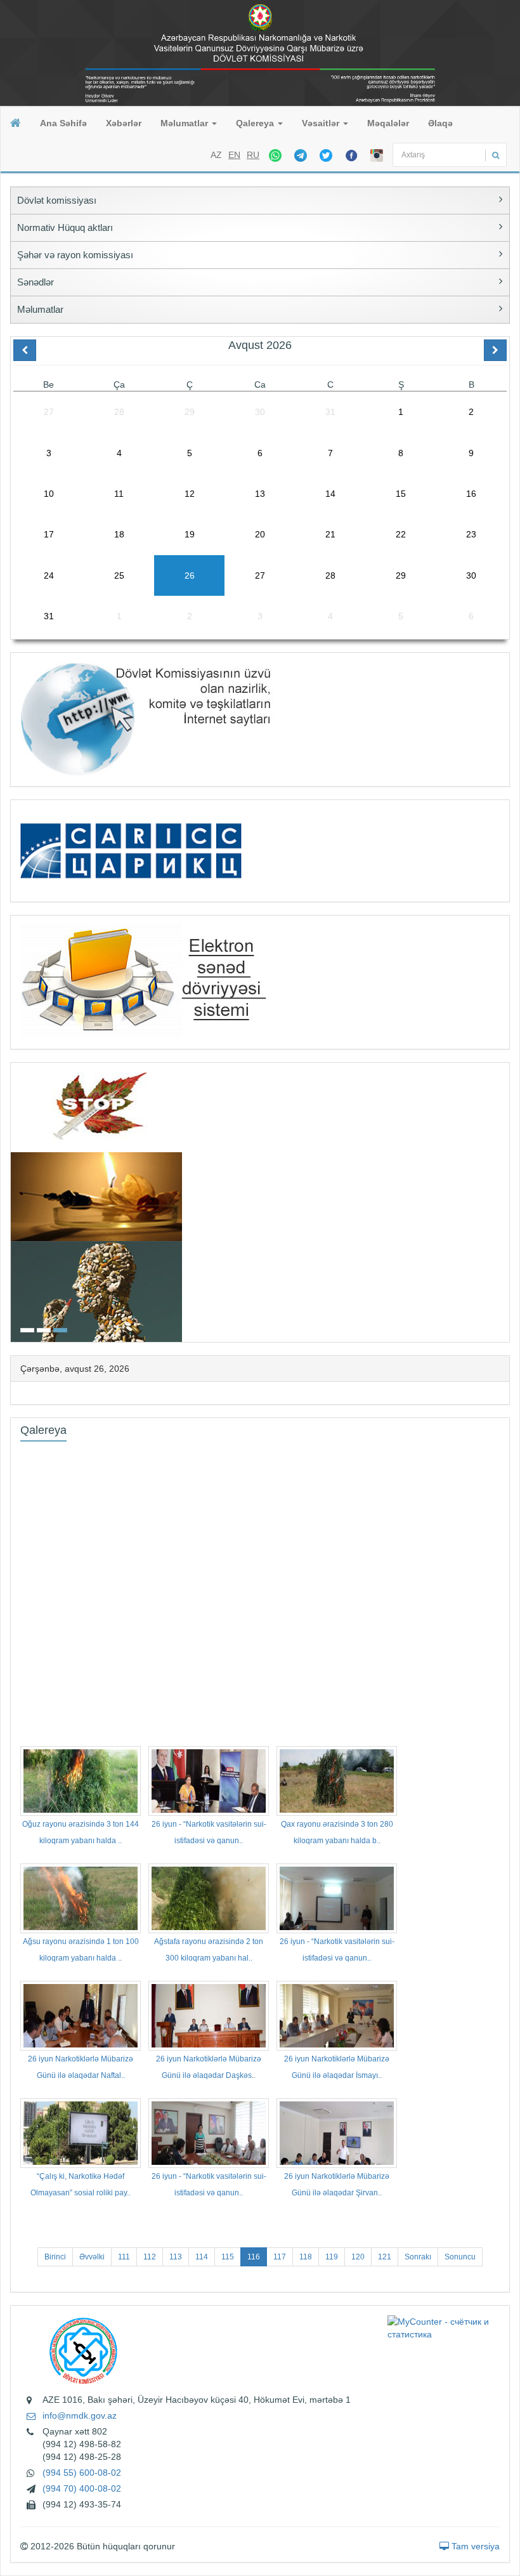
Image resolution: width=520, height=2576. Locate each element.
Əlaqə (440, 123)
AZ (216, 155)
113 (176, 2257)
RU (253, 155)
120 (358, 2257)
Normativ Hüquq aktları (65, 227)
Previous (15, 1201)
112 (150, 2257)
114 (202, 2257)
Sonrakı (418, 2257)
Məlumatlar (185, 123)
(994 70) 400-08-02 (82, 2488)
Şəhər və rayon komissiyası (75, 255)
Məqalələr (388, 123)
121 (385, 2257)
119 (332, 2257)
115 (228, 2257)
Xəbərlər (124, 123)
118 (306, 2257)
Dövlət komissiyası (57, 200)
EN (234, 155)
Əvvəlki (92, 2257)
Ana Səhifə (63, 123)
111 (124, 2257)
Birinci (55, 2257)
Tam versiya (474, 2546)
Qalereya (256, 123)
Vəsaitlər (322, 123)
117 (280, 2257)
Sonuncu (460, 2257)
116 (254, 2257)
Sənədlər (36, 282)
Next (505, 1201)
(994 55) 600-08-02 (82, 2473)
